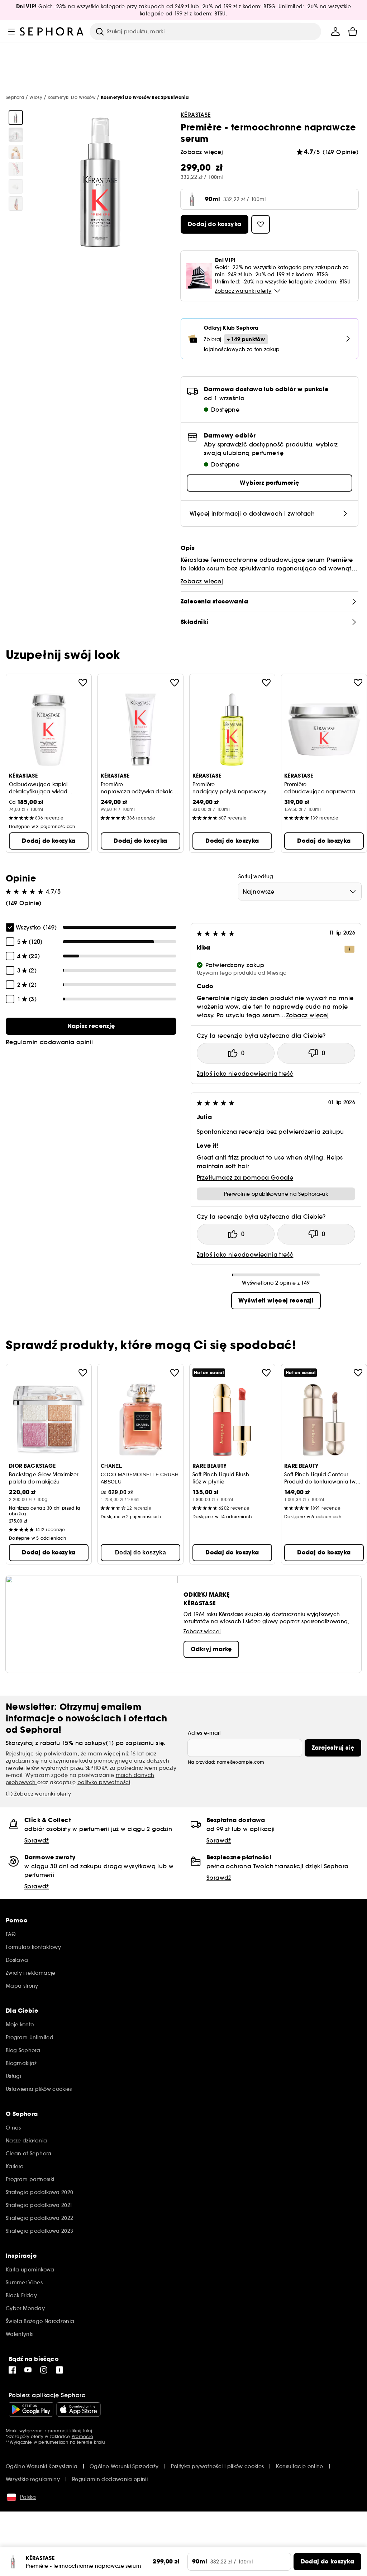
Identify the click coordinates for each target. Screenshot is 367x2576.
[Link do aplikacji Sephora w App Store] (78, 2409)
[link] (91, 1026)
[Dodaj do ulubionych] (83, 683)
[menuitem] (335, 32)
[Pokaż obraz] (16, 118)
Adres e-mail (204, 1733)
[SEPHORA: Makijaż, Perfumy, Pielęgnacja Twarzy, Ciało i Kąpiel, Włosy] (52, 32)
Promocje (82, 2436)
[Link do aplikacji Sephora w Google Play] (31, 2409)
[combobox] (300, 892)
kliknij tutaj (81, 2431)
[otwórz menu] (11, 32)
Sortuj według (256, 876)
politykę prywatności (104, 1782)
